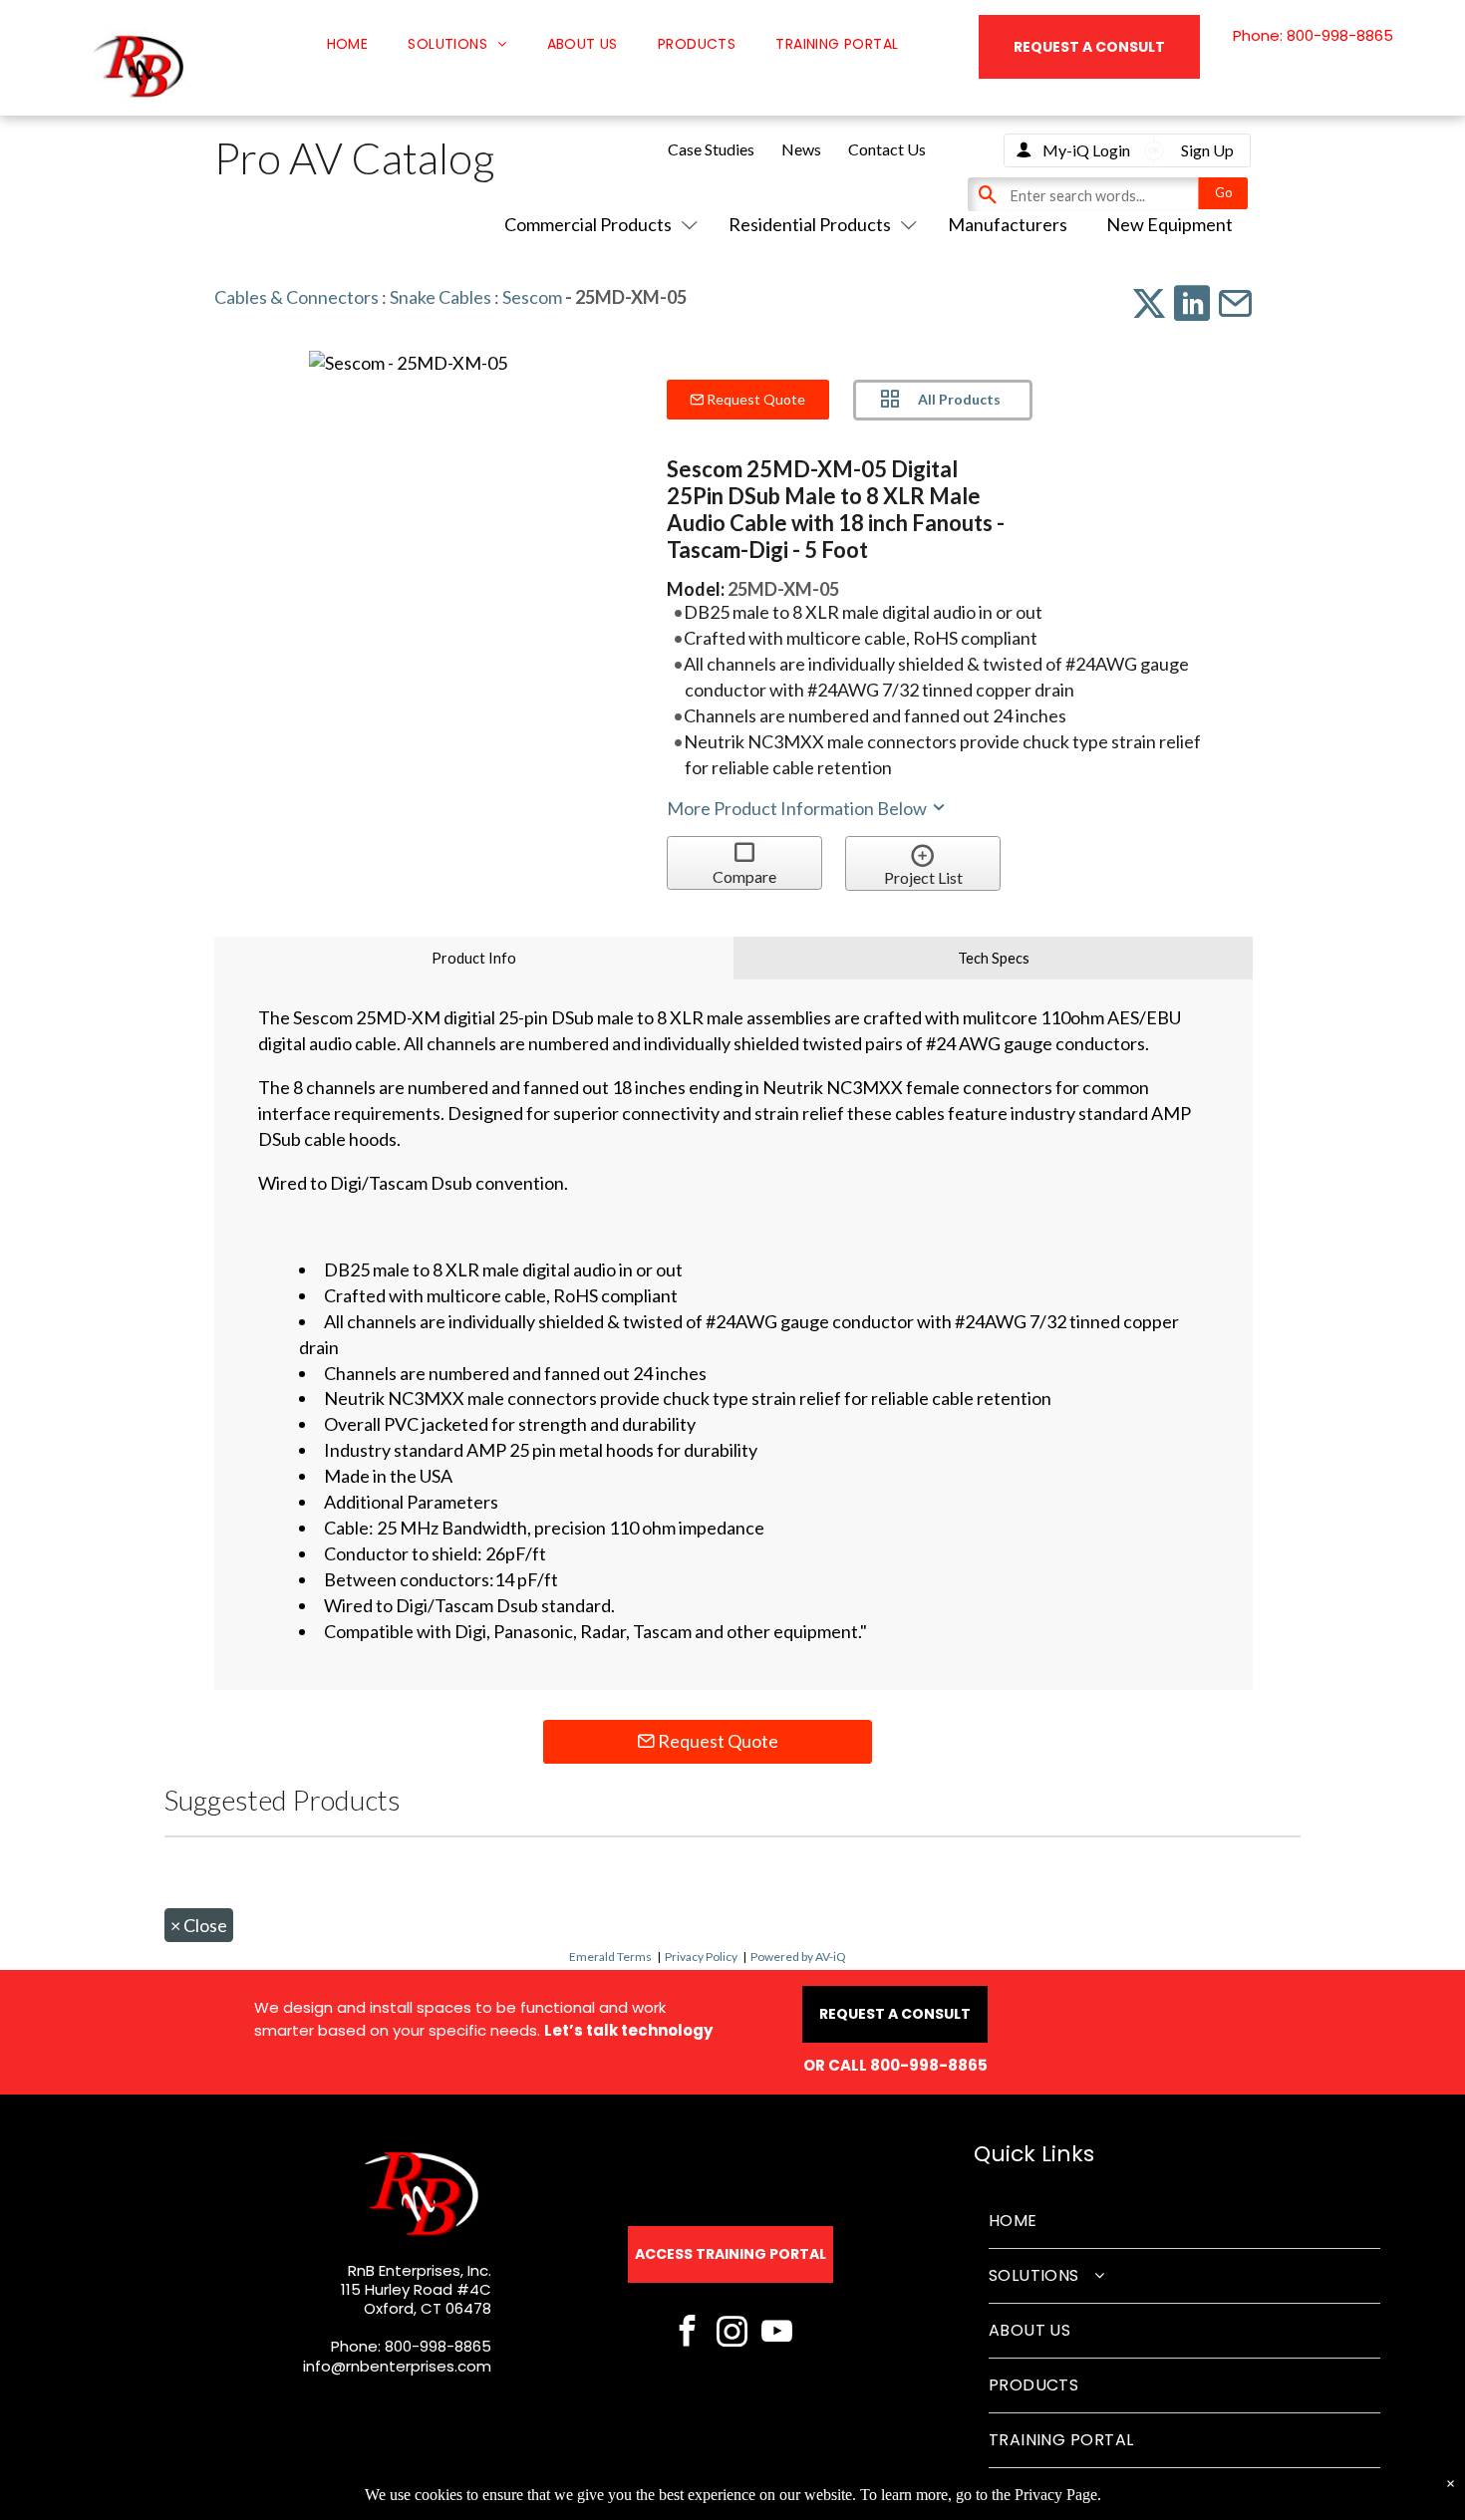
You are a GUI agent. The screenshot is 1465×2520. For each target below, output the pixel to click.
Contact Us (887, 149)
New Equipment (1170, 224)
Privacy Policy (701, 1957)
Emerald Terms (610, 1957)
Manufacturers (1008, 224)
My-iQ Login (1086, 150)
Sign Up (1207, 150)
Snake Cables (440, 297)
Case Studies (711, 149)
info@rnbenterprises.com (397, 2366)
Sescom (532, 297)
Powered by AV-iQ (798, 1957)
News (801, 149)
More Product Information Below (798, 808)
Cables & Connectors (296, 297)
